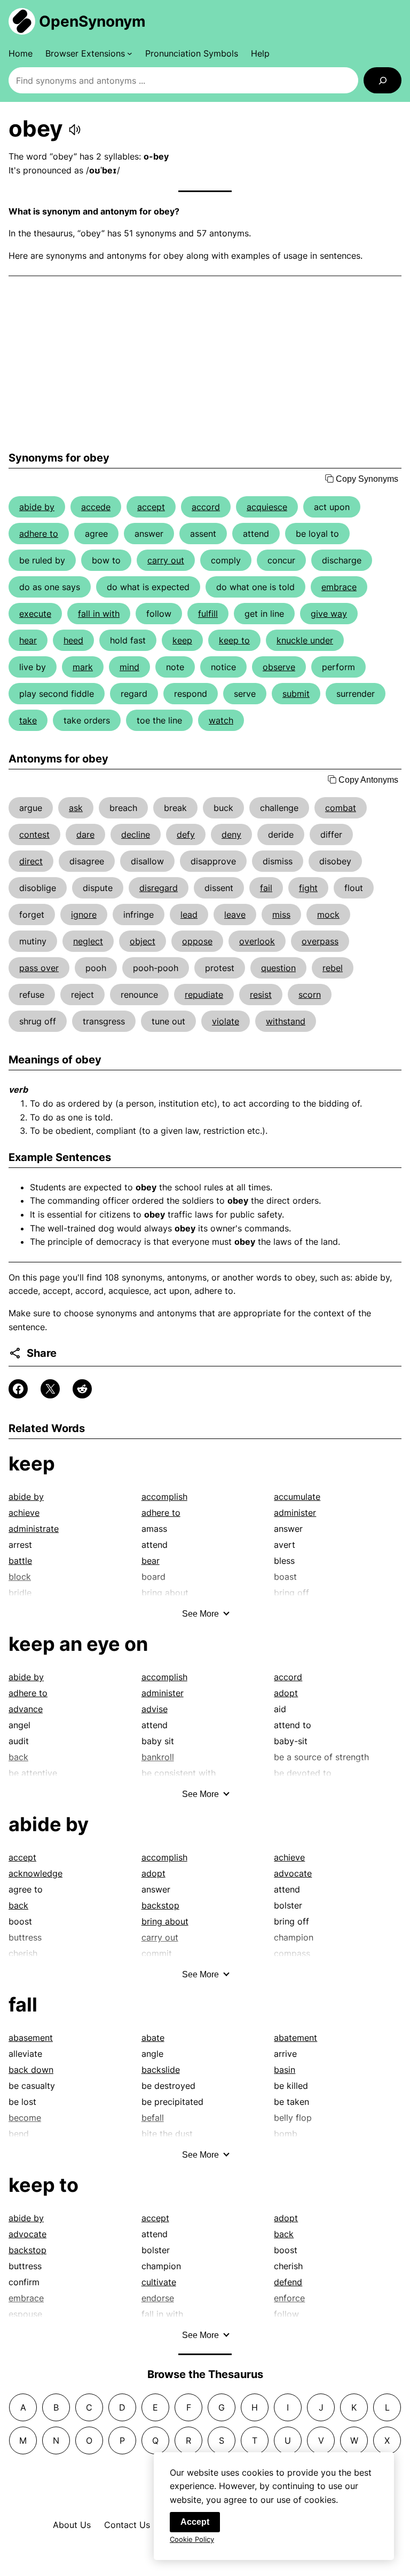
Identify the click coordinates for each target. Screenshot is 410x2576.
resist (261, 995)
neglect (88, 941)
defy (186, 834)
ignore (84, 915)
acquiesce (267, 507)
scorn (310, 995)
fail (266, 888)
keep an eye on (78, 1644)
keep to (234, 640)
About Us (72, 2525)
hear (28, 640)
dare (85, 834)
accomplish (164, 1497)
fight (308, 888)
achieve (24, 1513)
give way (329, 614)
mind (129, 667)
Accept (195, 2522)
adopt (286, 1693)
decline (136, 834)
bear (151, 1561)
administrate (34, 1529)
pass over (39, 968)
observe (279, 667)
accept (151, 507)
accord (206, 507)
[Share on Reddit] (82, 1389)
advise (155, 1709)
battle (20, 1561)
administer (295, 1513)
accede (96, 507)
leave (235, 915)
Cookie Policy (192, 2539)
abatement (295, 2038)
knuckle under (305, 640)
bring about (165, 1921)
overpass (320, 941)
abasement (31, 2038)
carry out (166, 560)
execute (35, 614)
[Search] (383, 80)
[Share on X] (50, 1389)
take (28, 720)
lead (189, 915)
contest (34, 834)
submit (296, 694)
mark (83, 667)
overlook (257, 941)
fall (23, 2005)
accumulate (297, 1497)
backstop (160, 1905)
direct (31, 861)
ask (76, 808)
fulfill (208, 614)
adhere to (39, 534)
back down (31, 2070)
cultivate (159, 2282)
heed (73, 640)
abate (153, 2038)
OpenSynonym (92, 21)
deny (231, 834)
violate (226, 1021)
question (278, 968)
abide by (37, 507)
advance (26, 1709)
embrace (339, 587)
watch (221, 720)
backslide (161, 2070)
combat (341, 808)
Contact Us (127, 2525)
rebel (333, 968)
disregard (159, 888)
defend (288, 2282)
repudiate (204, 995)
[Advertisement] (205, 364)
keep (182, 640)
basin (285, 2070)
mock (328, 915)
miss (281, 915)
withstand (286, 1021)
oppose (197, 941)
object (143, 941)
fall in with (99, 614)
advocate (293, 1873)
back (18, 1905)
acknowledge (36, 1873)
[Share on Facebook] (18, 1389)
